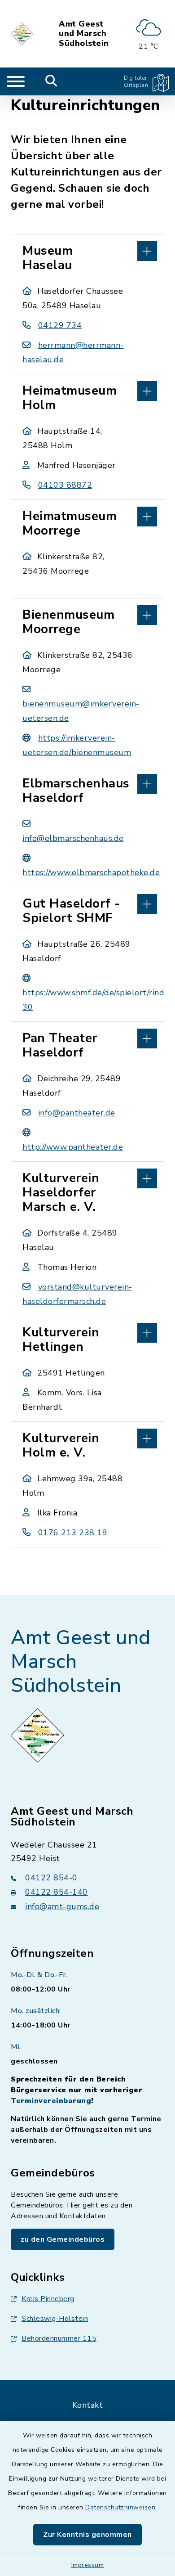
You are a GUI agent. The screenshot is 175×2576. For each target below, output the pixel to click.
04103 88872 (65, 485)
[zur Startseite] (22, 34)
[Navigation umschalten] (16, 81)
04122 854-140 (57, 1892)
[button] (87, 250)
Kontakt (88, 2405)
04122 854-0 (51, 1878)
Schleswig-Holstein (55, 2319)
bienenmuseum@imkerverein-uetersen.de (81, 711)
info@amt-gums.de (62, 1906)
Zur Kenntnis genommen (87, 2535)
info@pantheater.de (77, 1113)
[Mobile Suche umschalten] (51, 81)
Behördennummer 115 (59, 2338)
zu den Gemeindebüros (63, 2239)
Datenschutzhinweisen (120, 2507)
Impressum (88, 2565)
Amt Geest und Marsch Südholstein (84, 34)
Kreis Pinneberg (48, 2299)
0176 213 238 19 (73, 1533)
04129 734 (60, 325)
